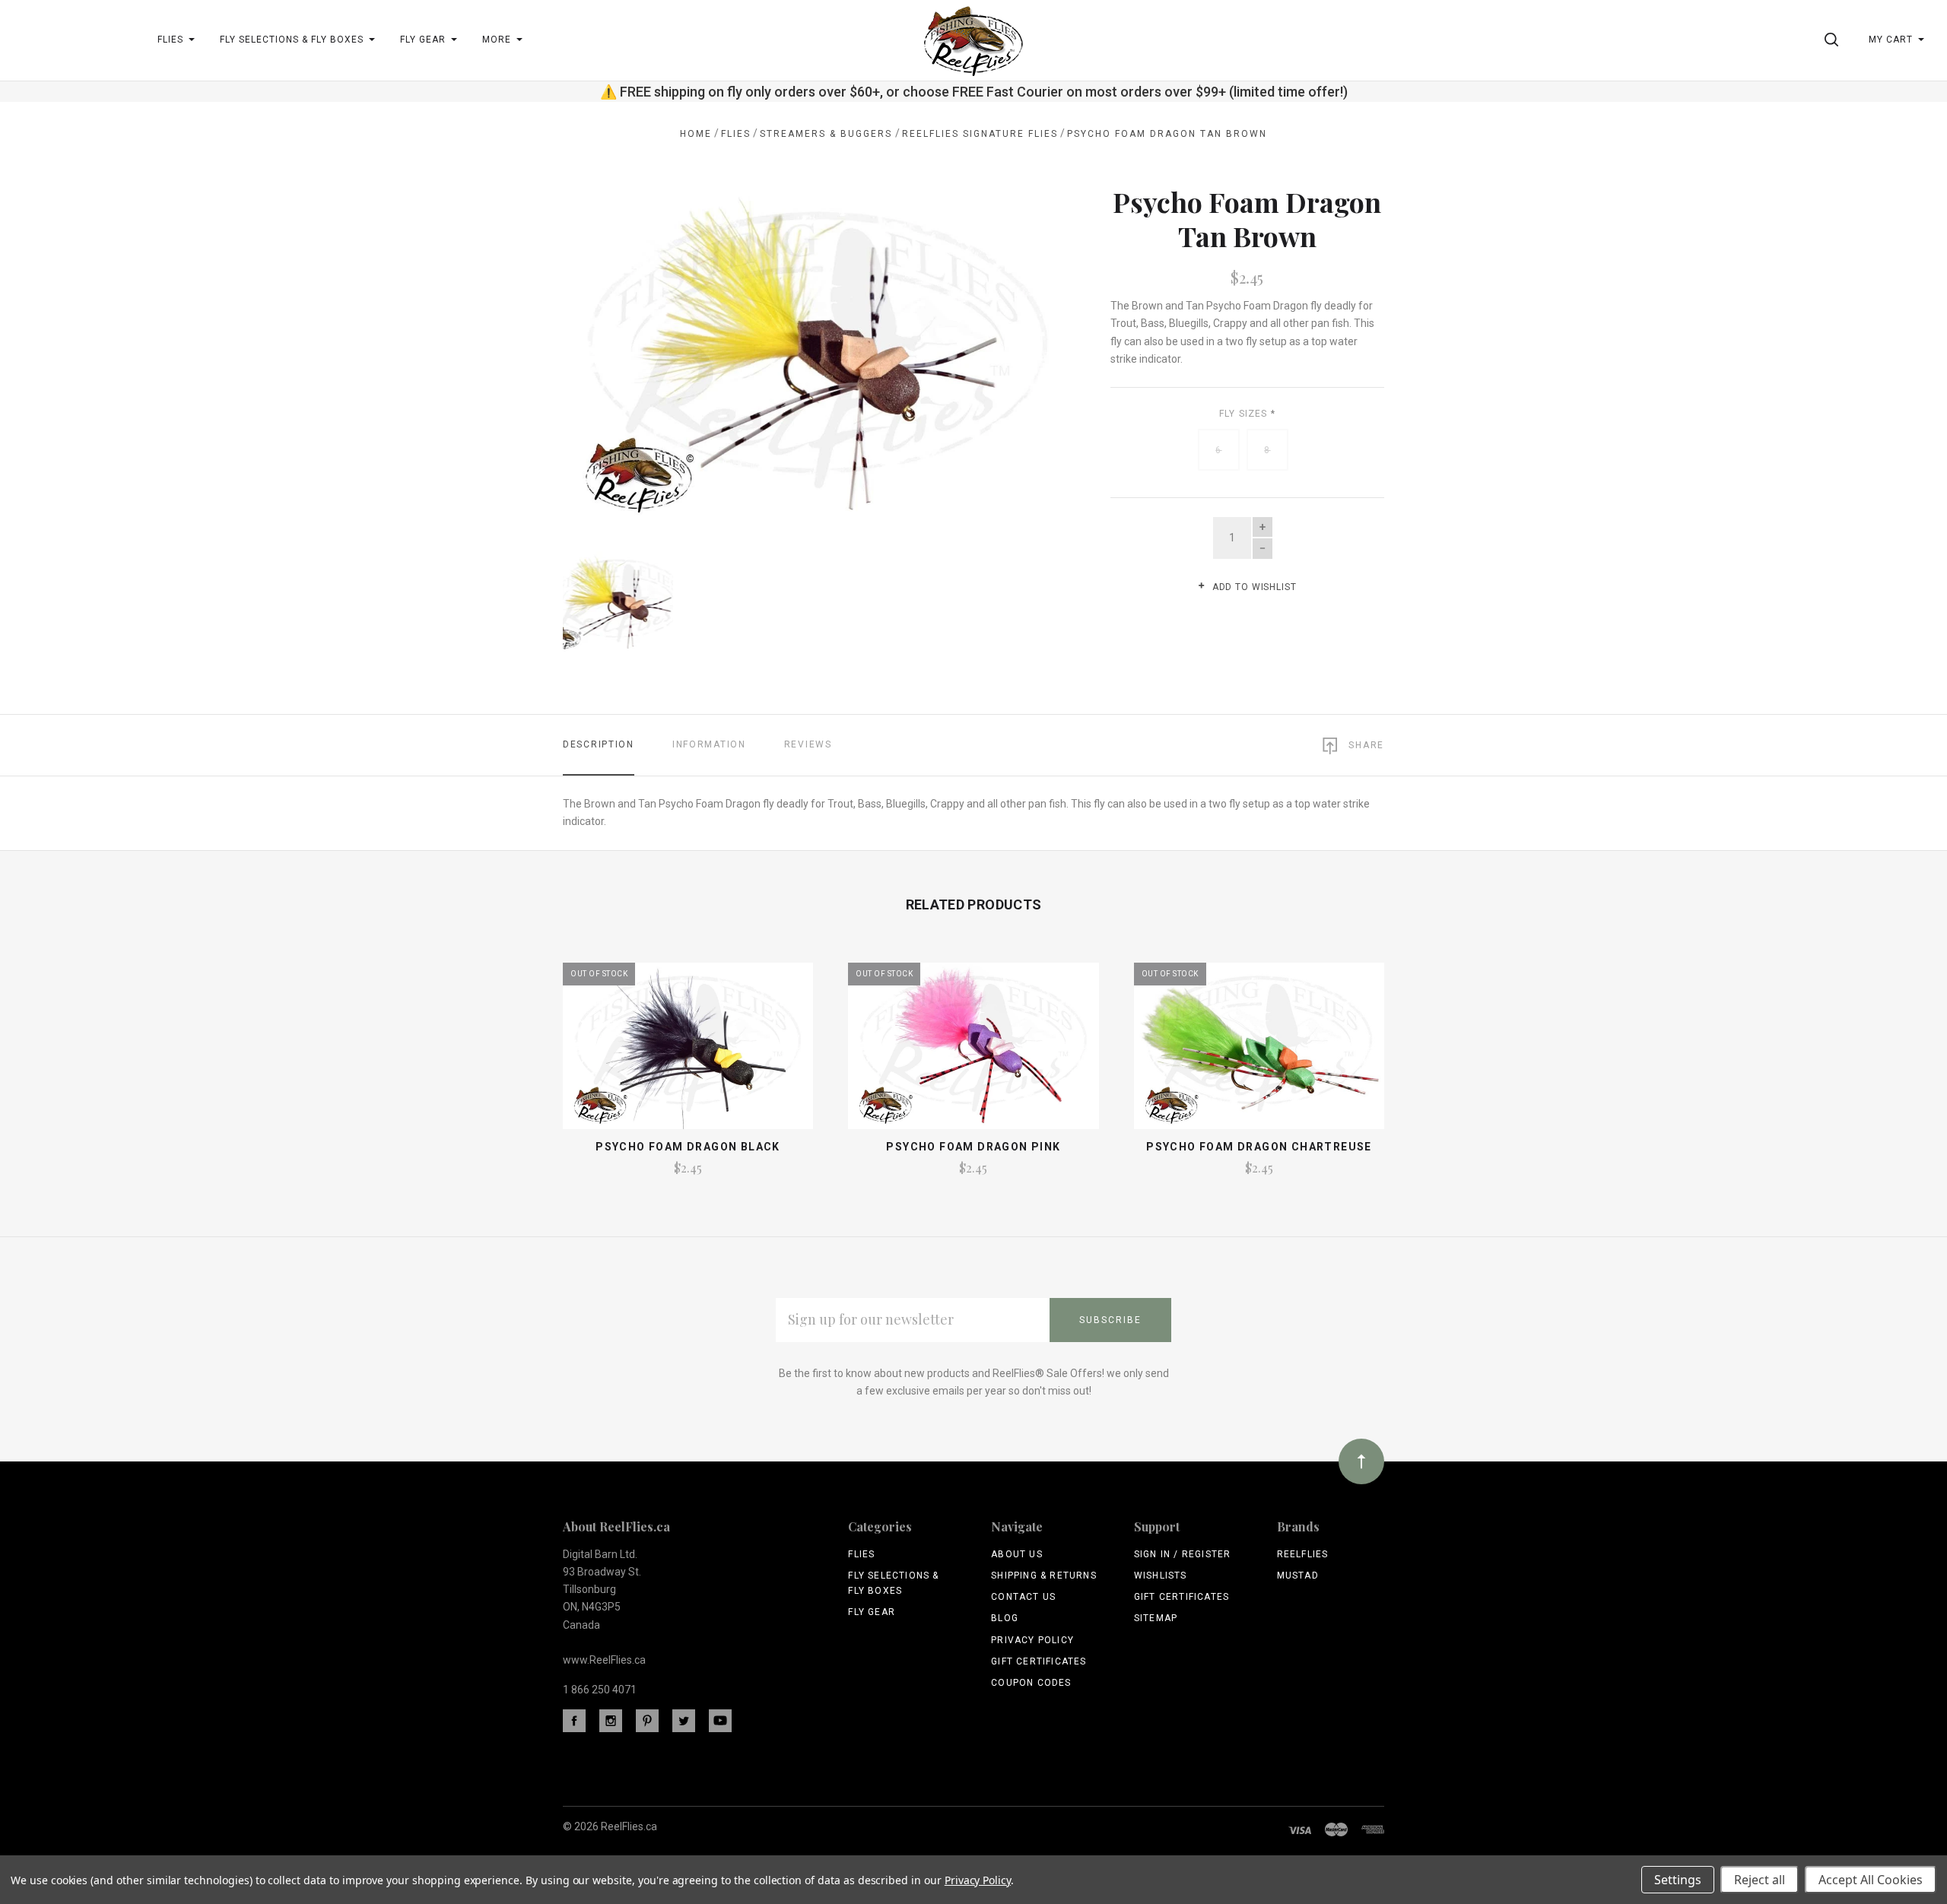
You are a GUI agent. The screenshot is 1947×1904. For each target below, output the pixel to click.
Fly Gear (872, 1612)
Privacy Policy (1032, 1640)
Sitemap (1156, 1618)
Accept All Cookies (1871, 1880)
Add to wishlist (1253, 587)
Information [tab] (709, 744)
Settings (1678, 1880)
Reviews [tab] (808, 744)
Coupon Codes (1031, 1683)
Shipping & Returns (1044, 1576)
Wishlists (1161, 1576)
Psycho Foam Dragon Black (688, 1147)
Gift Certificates (1039, 1661)
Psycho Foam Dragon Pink (973, 1147)
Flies (861, 1554)
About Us (1017, 1554)
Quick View (688, 1052)
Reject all (1760, 1880)
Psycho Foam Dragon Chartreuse (1259, 1147)
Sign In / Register (1183, 1554)
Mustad (1298, 1576)
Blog (1005, 1618)
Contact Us (1023, 1597)
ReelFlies (1303, 1554)
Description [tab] (599, 744)
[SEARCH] (1834, 40)
